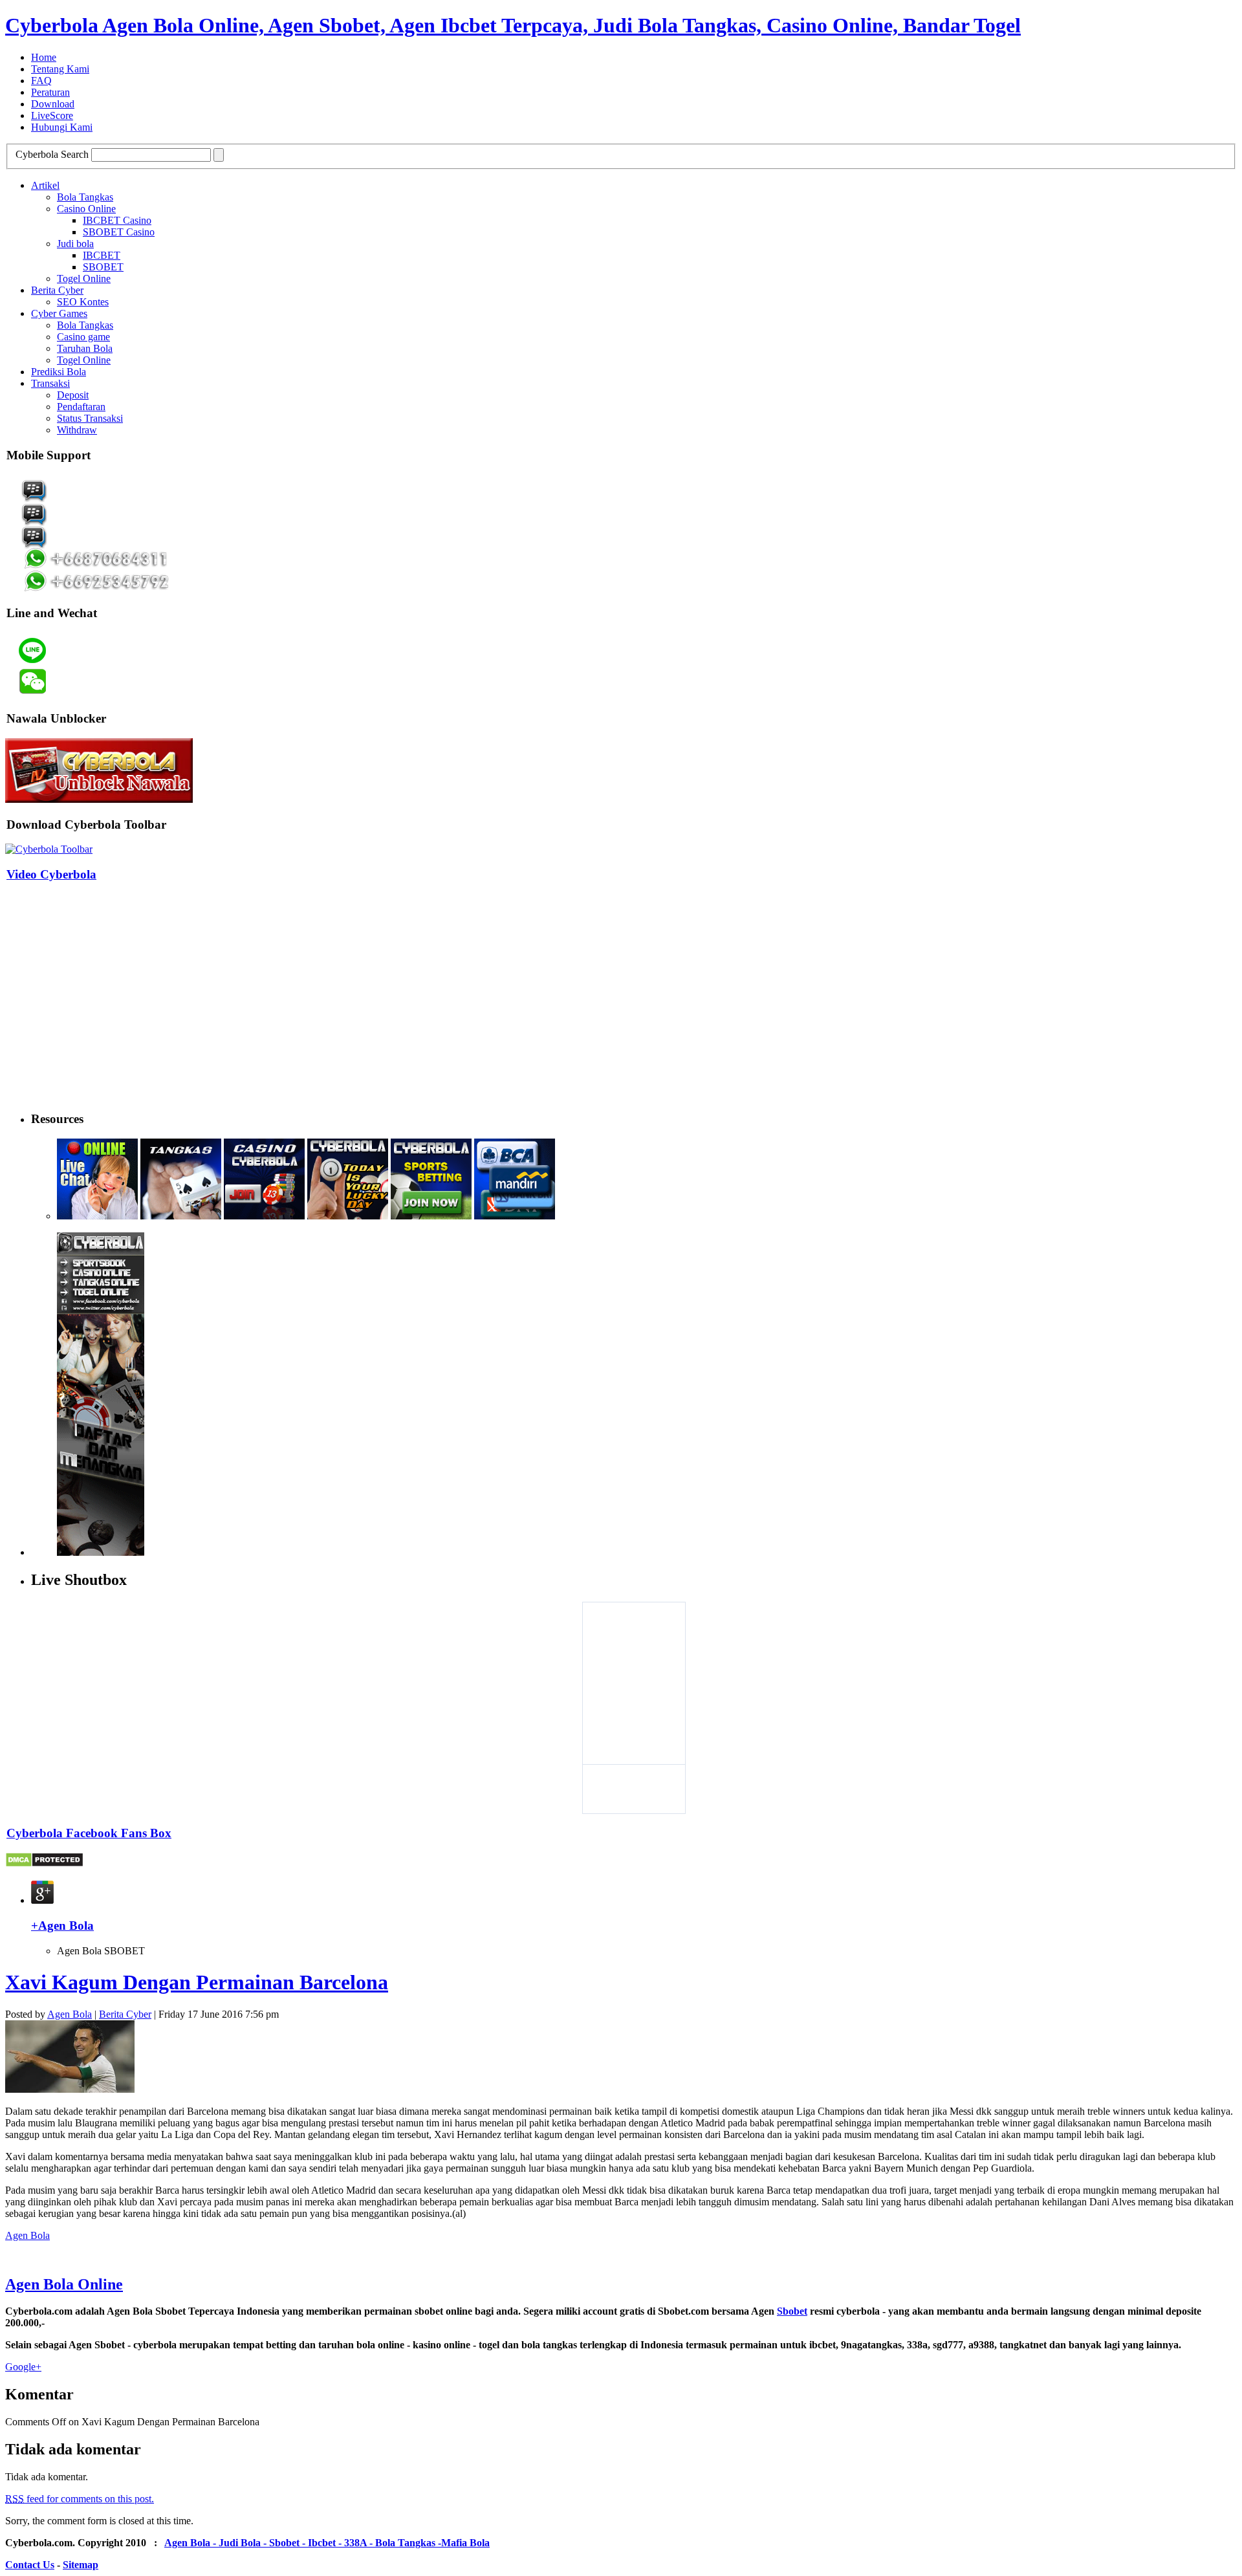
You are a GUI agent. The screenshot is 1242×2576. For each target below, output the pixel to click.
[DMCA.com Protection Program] (44, 1864)
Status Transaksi (90, 418)
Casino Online (86, 209)
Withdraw (77, 430)
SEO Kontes (83, 302)
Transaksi (50, 383)
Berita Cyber (57, 290)
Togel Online (84, 278)
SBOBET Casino (119, 232)
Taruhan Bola (85, 348)
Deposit (73, 395)
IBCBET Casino (117, 220)
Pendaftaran (81, 407)
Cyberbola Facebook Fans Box (89, 1833)
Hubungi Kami (62, 127)
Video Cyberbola (51, 874)
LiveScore (52, 115)
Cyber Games (59, 313)
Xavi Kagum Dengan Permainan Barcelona (197, 1982)
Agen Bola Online (64, 2284)
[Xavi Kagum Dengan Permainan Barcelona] (70, 2089)
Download (53, 104)
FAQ (41, 81)
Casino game (83, 337)
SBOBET (103, 267)
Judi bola (75, 244)
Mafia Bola (465, 2543)
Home (44, 57)
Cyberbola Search (52, 154)
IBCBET (102, 255)
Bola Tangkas (85, 197)
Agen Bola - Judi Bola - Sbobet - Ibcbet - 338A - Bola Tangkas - (303, 2543)
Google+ (23, 2367)
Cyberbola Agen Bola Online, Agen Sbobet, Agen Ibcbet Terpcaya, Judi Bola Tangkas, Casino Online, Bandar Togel (513, 25)
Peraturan (50, 92)
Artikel (45, 185)
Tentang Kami (60, 69)
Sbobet (792, 2311)
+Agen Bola (62, 1926)
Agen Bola (70, 2014)
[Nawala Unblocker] (99, 799)
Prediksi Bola (59, 372)
